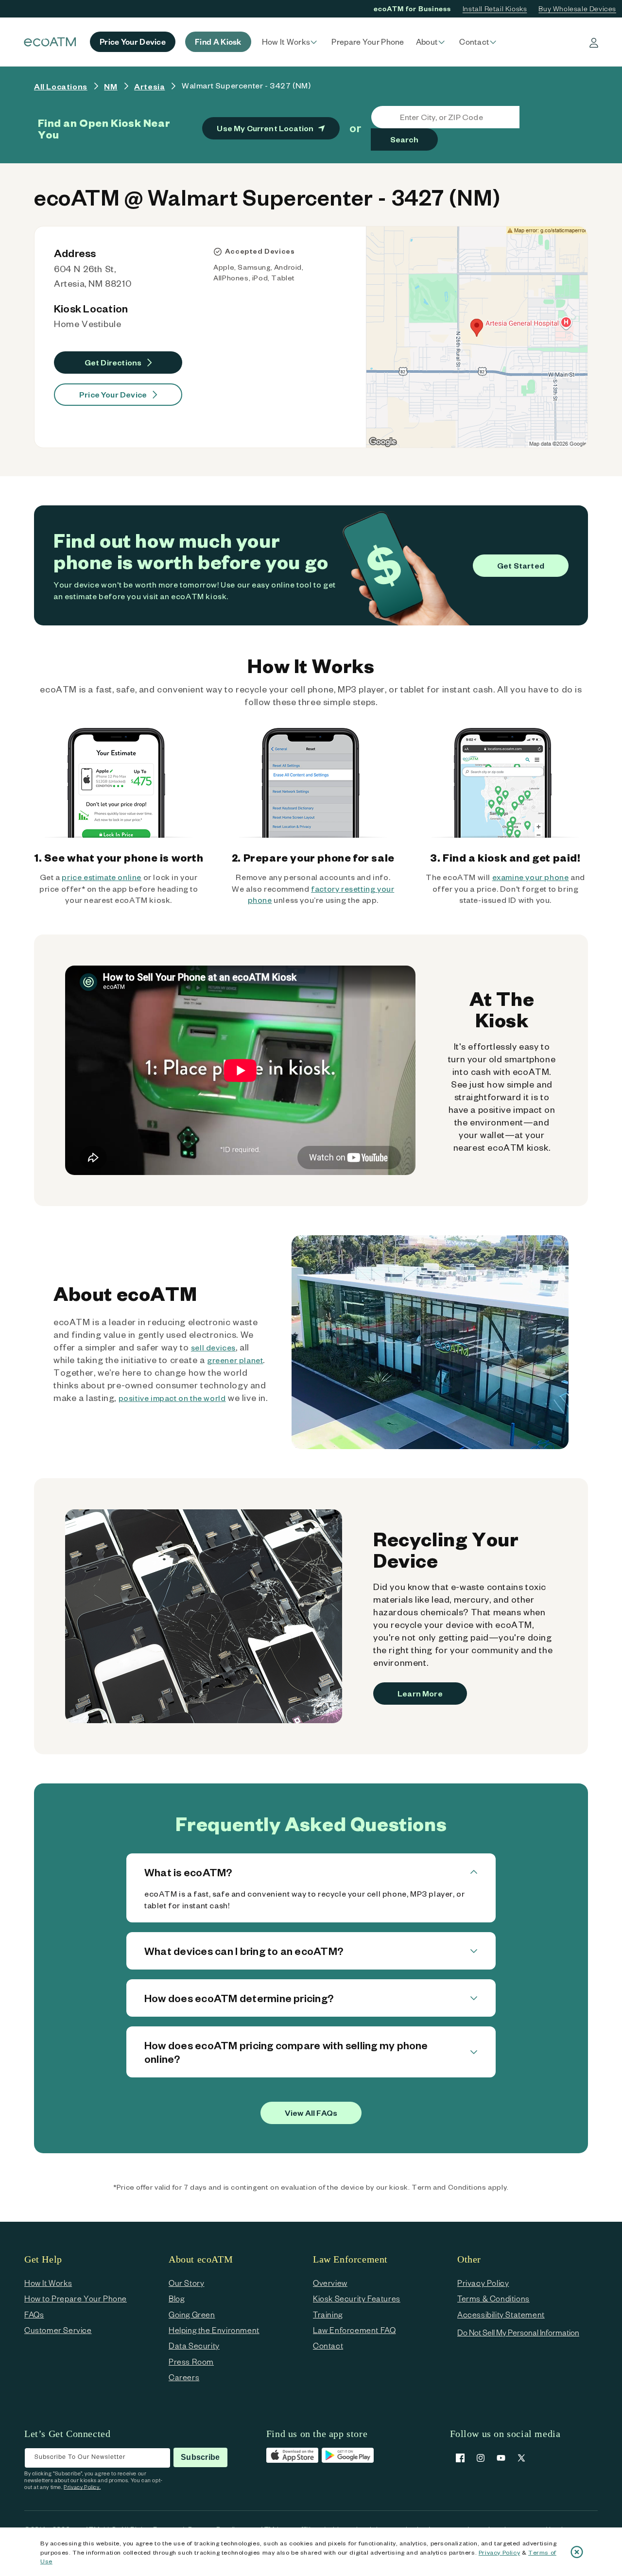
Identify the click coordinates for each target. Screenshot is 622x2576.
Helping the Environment (214, 2330)
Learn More (420, 1693)
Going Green (192, 2314)
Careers (184, 2377)
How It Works (48, 2283)
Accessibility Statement (501, 2314)
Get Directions (113, 362)
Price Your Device (113, 394)
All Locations (61, 86)
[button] (291, 42)
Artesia (149, 86)
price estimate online (102, 877)
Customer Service (58, 2330)
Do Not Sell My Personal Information (518, 2332)
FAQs (34, 2314)
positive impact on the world (172, 1398)
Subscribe (200, 2457)
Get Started (521, 565)
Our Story (186, 2283)
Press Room (191, 2361)
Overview (330, 2283)
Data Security (194, 2345)
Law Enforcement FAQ (354, 2330)
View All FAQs (311, 2113)
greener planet (235, 1360)
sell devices (213, 1347)
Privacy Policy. (82, 2487)
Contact (328, 2345)
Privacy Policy (499, 2552)
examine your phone (531, 877)
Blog (176, 2298)
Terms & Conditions (493, 2298)
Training (328, 2314)
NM (111, 86)
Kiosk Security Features (357, 2298)
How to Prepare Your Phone (76, 2298)
